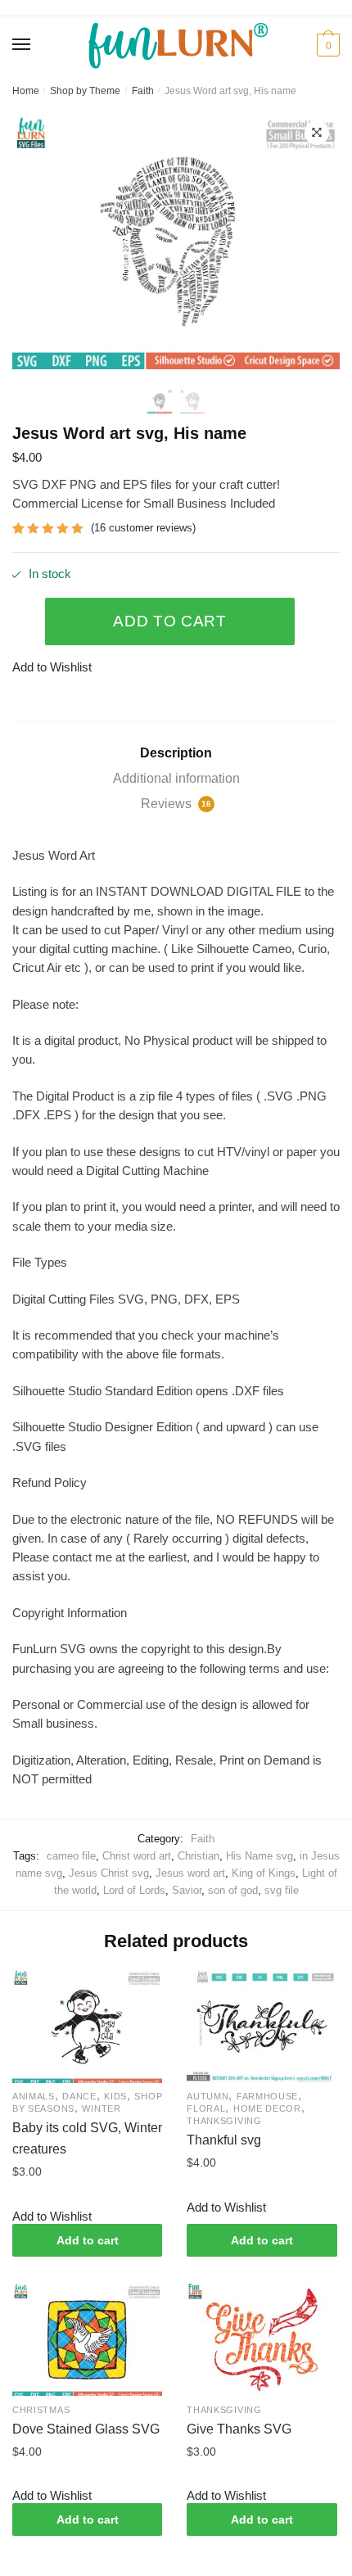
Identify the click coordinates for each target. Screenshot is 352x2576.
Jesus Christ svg (109, 1873)
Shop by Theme (85, 91)
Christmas (41, 2410)
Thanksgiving (224, 2121)
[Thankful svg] (262, 2026)
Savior (187, 1890)
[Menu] (22, 45)
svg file (282, 1890)
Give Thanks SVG (239, 2429)
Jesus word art (190, 1873)
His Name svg (259, 1856)
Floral (206, 2108)
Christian (199, 1856)
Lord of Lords (134, 1890)
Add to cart (170, 621)
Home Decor (267, 2108)
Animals (34, 2096)
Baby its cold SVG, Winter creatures (87, 2138)
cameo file (71, 1856)
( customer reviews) (143, 528)
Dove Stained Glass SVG (86, 2429)
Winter (101, 2108)
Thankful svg (224, 2140)
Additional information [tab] (176, 778)
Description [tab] (176, 753)
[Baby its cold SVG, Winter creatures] (87, 2026)
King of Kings (264, 1873)
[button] (317, 133)
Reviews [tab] (176, 804)
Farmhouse (267, 2096)
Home (26, 91)
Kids (115, 2096)
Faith (143, 91)
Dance (79, 2096)
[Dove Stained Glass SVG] (87, 2340)
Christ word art (137, 1856)
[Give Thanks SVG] (262, 2340)
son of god (233, 1890)
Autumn (208, 2096)
